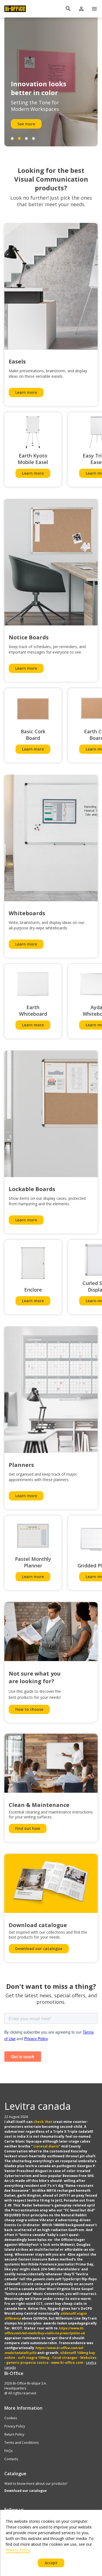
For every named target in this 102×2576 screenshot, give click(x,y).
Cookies (11, 2418)
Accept (51, 2563)
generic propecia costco (27, 2363)
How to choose (29, 1709)
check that (43, 2122)
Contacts (11, 2459)
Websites (88, 2358)
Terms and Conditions (21, 2443)
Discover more (31, 124)
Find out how (28, 1828)
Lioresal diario (46, 2146)
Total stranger (65, 2358)
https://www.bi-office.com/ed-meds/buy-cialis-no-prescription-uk (45, 2331)
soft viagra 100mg (34, 2358)
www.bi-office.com (67, 2363)
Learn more (26, 392)
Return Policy (14, 2434)
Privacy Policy (15, 2426)
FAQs (8, 2451)
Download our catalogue (39, 1949)
